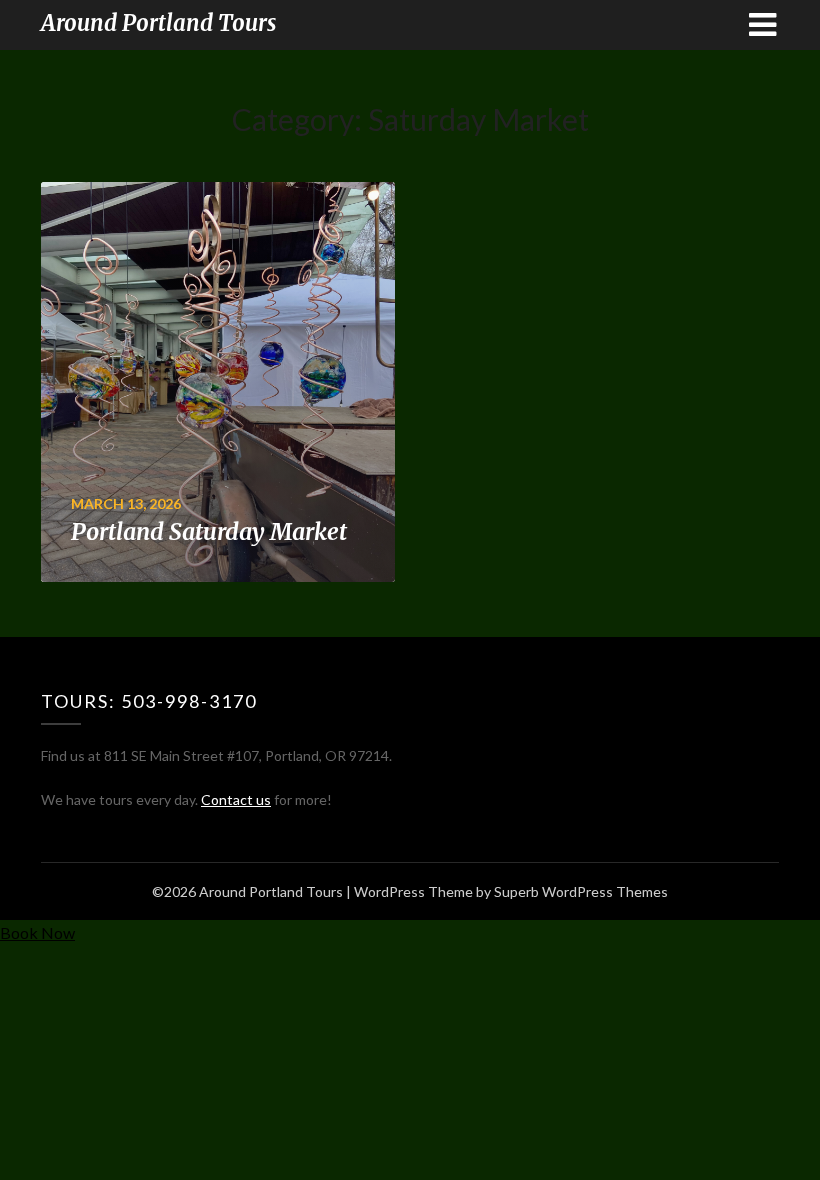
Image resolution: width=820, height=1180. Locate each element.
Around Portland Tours (158, 23)
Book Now (37, 932)
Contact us (236, 799)
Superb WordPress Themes (581, 891)
